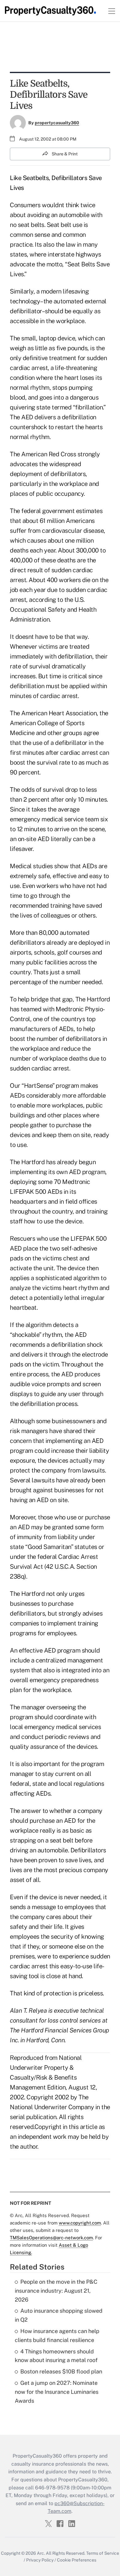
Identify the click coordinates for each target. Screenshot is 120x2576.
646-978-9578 (52, 2488)
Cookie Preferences (77, 2560)
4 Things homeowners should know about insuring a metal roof (56, 2356)
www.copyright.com (80, 2223)
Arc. (41, 2553)
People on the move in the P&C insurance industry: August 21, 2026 (56, 2291)
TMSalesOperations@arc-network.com (51, 2238)
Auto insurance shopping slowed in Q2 (59, 2315)
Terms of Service (103, 2553)
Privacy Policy (40, 2560)
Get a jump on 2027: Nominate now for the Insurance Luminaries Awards (57, 2392)
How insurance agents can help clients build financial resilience (57, 2336)
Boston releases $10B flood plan (61, 2371)
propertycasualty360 (57, 123)
